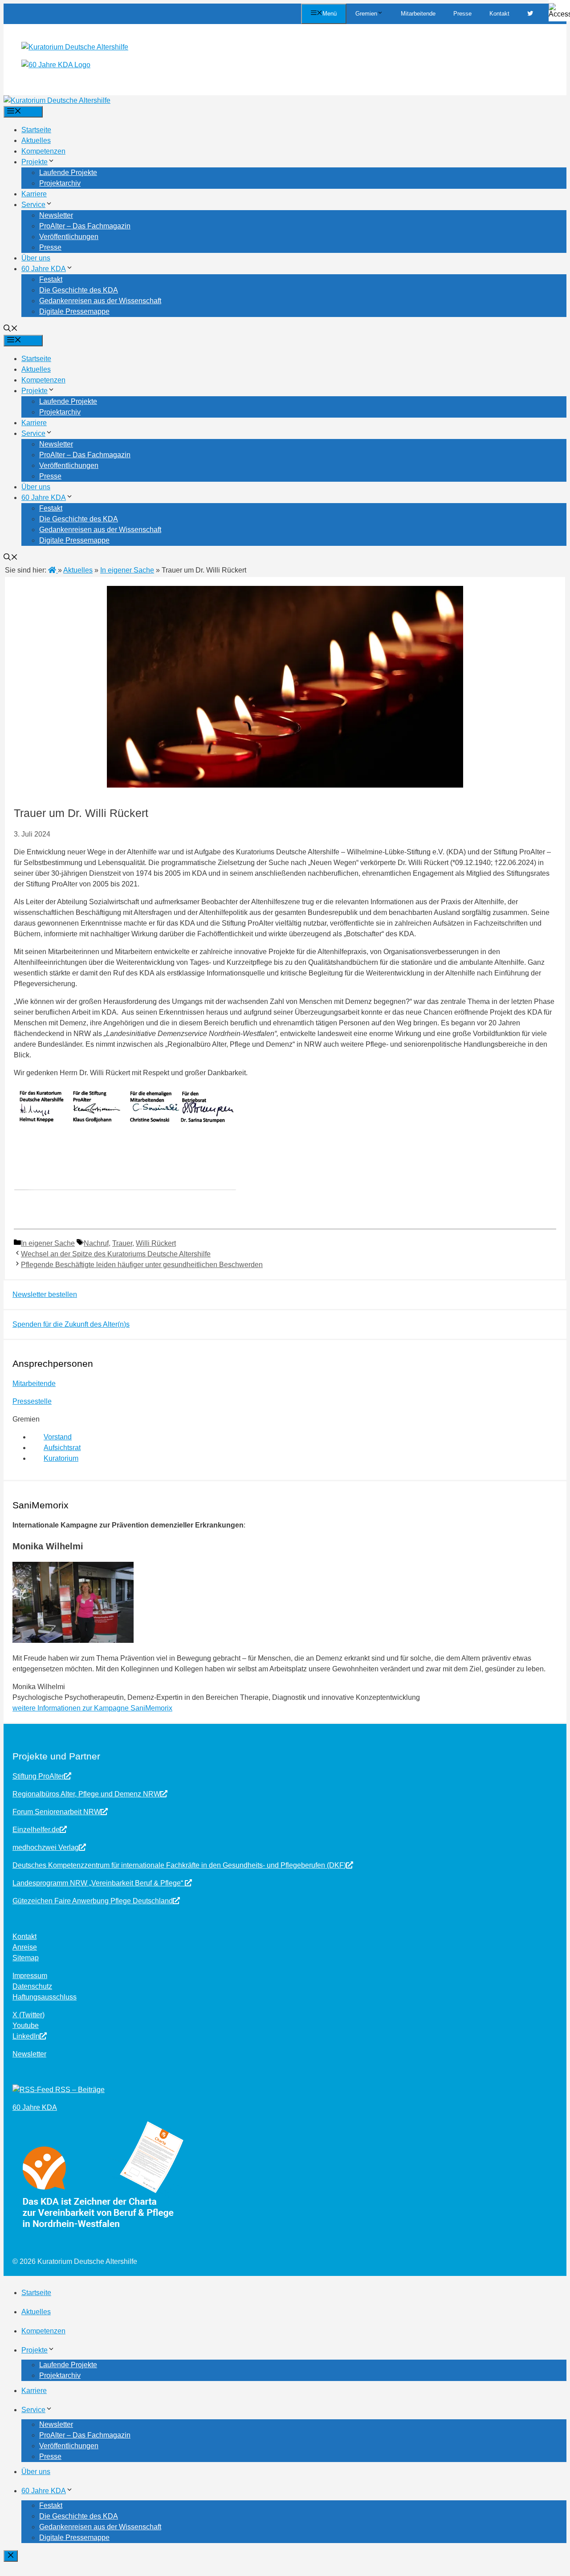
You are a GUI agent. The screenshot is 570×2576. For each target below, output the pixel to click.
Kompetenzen (43, 151)
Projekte (35, 162)
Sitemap (26, 1958)
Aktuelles (36, 140)
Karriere (34, 194)
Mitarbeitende (418, 14)
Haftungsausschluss (45, 1997)
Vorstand (58, 1437)
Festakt (51, 279)
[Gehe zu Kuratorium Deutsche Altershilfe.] (53, 570)
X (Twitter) (28, 2015)
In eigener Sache (48, 1243)
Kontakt (499, 14)
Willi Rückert (156, 1243)
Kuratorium (61, 1458)
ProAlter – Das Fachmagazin (85, 226)
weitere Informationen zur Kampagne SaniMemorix (92, 1708)
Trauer (122, 1243)
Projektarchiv (60, 183)
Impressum (30, 1976)
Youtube (26, 2025)
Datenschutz (32, 1986)
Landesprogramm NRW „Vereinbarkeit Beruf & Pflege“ (99, 1883)
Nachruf (96, 1243)
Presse (462, 14)
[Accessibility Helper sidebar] (559, 11)
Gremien (366, 14)
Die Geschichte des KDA (79, 290)
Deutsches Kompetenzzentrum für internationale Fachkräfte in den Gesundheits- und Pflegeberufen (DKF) (179, 1865)
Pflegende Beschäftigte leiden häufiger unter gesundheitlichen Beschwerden (142, 1265)
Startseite (36, 130)
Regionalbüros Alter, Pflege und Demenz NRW (86, 1794)
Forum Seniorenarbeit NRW (57, 1812)
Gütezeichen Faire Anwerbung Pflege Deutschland (93, 1901)
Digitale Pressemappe (74, 311)
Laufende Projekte (68, 173)
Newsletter (56, 215)
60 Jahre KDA (44, 269)
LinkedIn (26, 2036)
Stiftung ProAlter (38, 1776)
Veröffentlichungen (69, 237)
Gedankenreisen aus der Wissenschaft (100, 301)
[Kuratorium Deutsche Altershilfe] (57, 100)
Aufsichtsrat (62, 1448)
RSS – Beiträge (79, 2090)
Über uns (36, 258)
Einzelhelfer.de (36, 1830)
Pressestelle (32, 1401)
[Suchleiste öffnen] (11, 329)
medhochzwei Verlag (46, 1847)
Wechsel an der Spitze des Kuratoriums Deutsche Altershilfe (116, 1254)
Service (33, 205)
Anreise (25, 1947)
